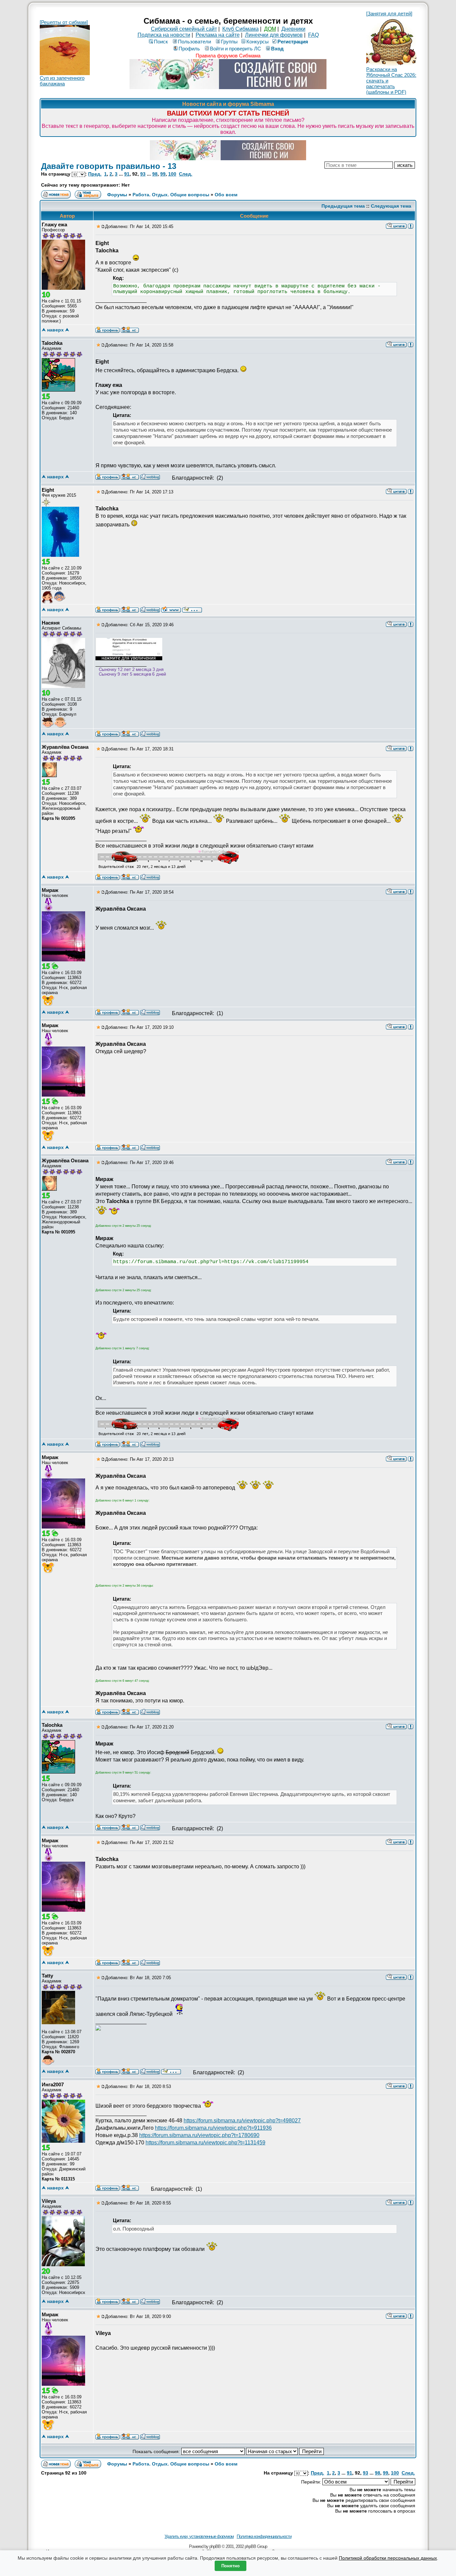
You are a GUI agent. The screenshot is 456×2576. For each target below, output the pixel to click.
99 (163, 174)
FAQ (313, 35)
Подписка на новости (164, 35)
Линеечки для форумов (274, 35)
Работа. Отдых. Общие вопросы (171, 195)
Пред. (95, 174)
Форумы (117, 195)
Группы (229, 42)
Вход (277, 49)
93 (143, 174)
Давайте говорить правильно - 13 (109, 166)
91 (127, 174)
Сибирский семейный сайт (184, 29)
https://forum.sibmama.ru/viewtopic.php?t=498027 (242, 2121)
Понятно (231, 2566)
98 (155, 174)
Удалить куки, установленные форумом (199, 2536)
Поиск (161, 42)
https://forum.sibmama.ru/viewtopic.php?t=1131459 (205, 2143)
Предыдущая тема (343, 206)
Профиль (189, 49)
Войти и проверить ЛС (236, 49)
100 (172, 174)
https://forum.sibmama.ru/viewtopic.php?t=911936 (213, 2128)
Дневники (293, 29)
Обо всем (226, 195)
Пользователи (194, 42)
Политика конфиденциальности (264, 2536)
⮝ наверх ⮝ (55, 330)
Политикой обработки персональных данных (388, 2558)
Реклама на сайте (218, 35)
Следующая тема (391, 206)
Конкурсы (258, 42)
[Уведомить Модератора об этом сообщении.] (411, 226)
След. (186, 174)
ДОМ (270, 29)
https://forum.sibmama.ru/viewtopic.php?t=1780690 (199, 2135)
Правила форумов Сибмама (228, 56)
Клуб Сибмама (241, 29)
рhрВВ (215, 2546)
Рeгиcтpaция (293, 42)
